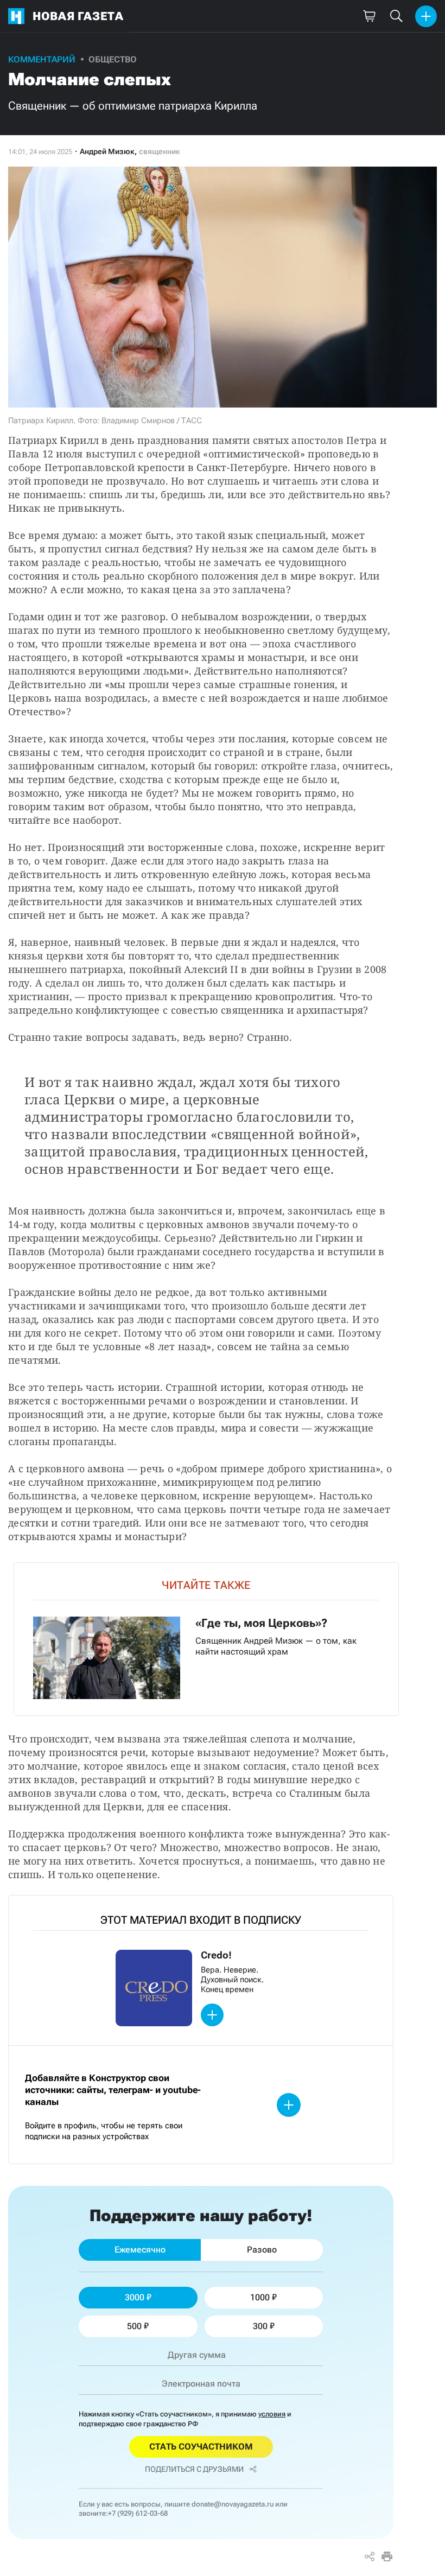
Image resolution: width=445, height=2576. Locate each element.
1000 (260, 2297)
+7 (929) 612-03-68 (138, 2513)
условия (272, 2414)
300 (260, 2326)
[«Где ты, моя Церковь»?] (206, 1639)
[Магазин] (369, 16)
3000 (135, 2297)
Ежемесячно (140, 2250)
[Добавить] (426, 16)
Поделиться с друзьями (194, 2469)
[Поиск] (396, 16)
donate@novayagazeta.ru (233, 2504)
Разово (262, 2250)
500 (134, 2326)
